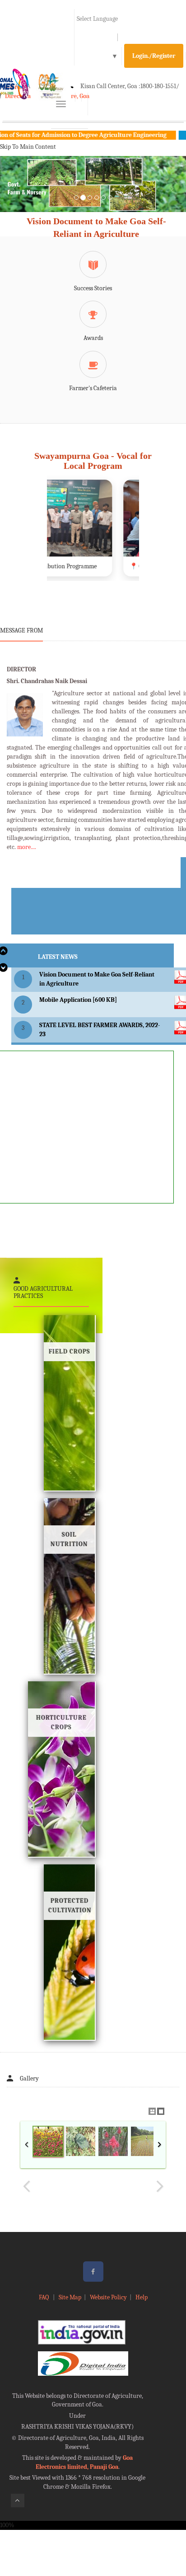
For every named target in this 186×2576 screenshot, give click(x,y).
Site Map (70, 2297)
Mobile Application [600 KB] (78, 1000)
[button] (14, 195)
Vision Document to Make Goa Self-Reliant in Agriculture (96, 228)
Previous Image (27, 2186)
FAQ (44, 2297)
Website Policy (108, 2297)
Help (142, 2297)
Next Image (159, 2186)
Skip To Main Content (28, 147)
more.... (27, 847)
